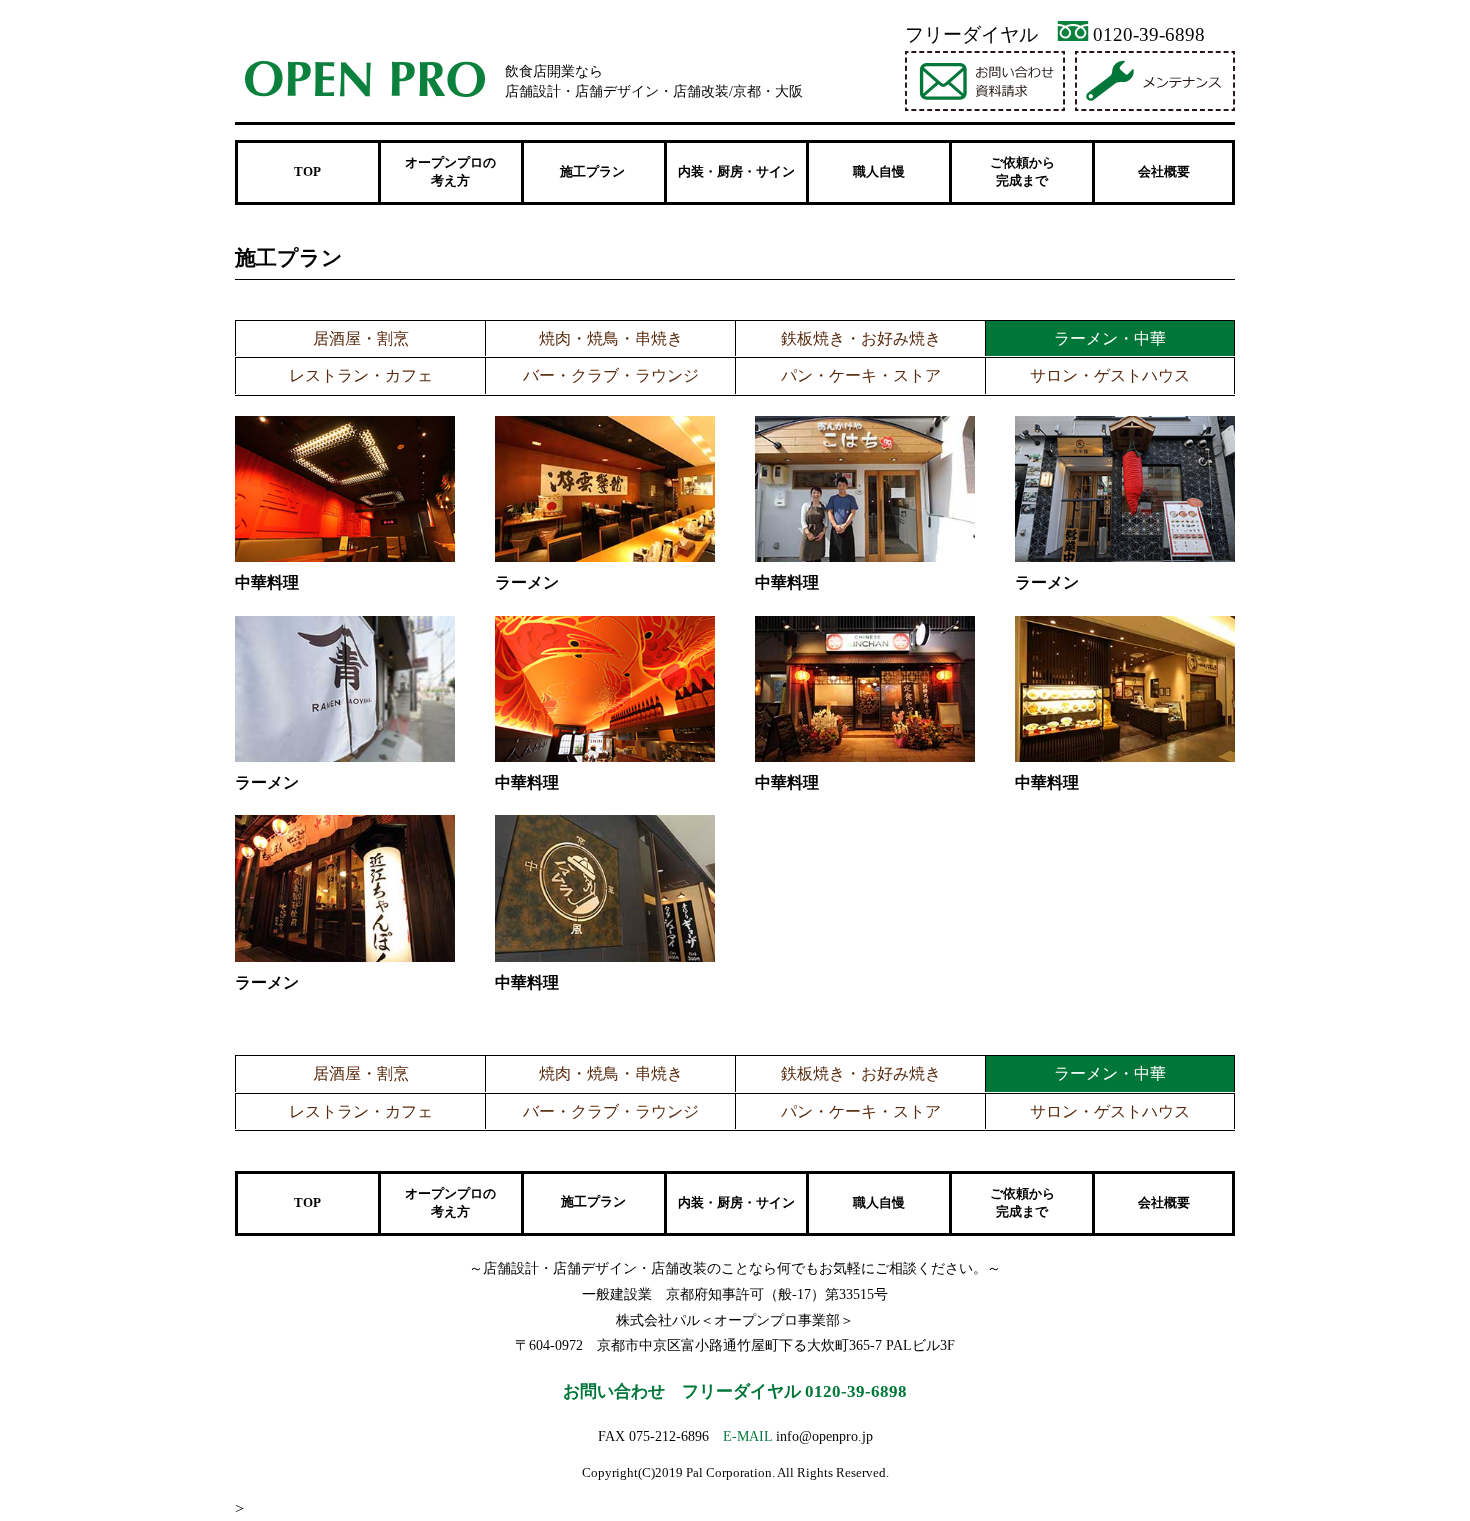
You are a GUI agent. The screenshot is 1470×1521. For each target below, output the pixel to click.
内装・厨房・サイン (736, 172)
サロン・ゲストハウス (1110, 375)
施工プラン (593, 1202)
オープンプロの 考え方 (450, 172)
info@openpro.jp (824, 1436)
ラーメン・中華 (1110, 338)
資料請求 (987, 81)
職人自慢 (879, 172)
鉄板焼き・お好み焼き (861, 338)
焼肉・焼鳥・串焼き (611, 338)
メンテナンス (1157, 81)
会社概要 (1164, 172)
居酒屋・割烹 (361, 338)
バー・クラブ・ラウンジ (611, 375)
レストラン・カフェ (361, 375)
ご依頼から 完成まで (1022, 172)
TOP (307, 172)
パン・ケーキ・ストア (861, 375)
